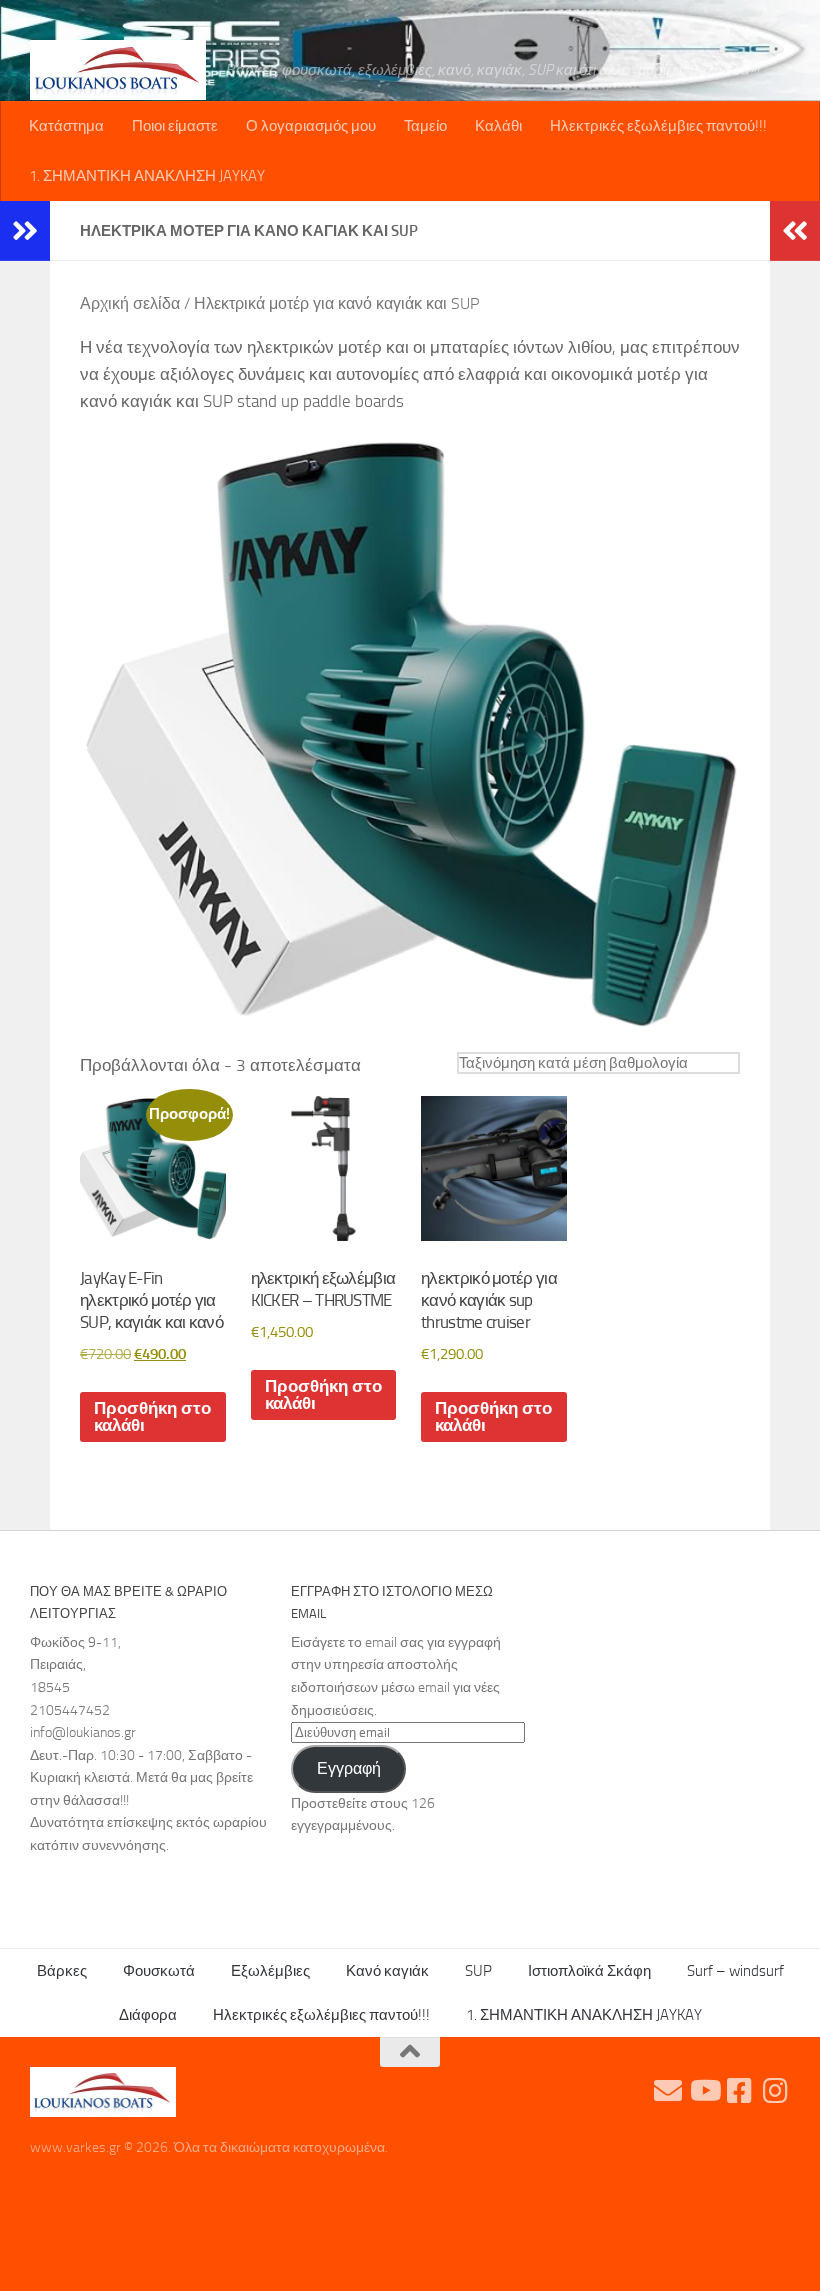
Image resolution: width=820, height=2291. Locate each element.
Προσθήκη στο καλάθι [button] (152, 1416)
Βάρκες (62, 1971)
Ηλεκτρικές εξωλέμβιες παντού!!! (658, 126)
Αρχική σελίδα (130, 304)
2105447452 (70, 1710)
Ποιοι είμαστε (175, 126)
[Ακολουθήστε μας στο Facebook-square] (740, 2091)
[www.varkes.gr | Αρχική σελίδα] (118, 70)
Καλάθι (498, 126)
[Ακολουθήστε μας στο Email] (668, 2091)
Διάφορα (148, 2015)
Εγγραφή (349, 1768)
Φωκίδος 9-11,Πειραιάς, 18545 (75, 1665)
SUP (478, 1971)
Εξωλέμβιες (270, 1971)
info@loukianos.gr (83, 1732)
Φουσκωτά (159, 1971)
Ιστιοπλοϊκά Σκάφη (589, 1971)
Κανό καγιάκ (387, 1971)
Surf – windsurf (735, 1971)
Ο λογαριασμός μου (311, 126)
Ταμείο (425, 126)
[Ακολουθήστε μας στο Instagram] (776, 2091)
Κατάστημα (66, 126)
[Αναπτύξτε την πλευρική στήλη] (25, 231)
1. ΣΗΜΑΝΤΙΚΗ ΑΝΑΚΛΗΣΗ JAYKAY (147, 176)
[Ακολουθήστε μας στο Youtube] (704, 2091)
